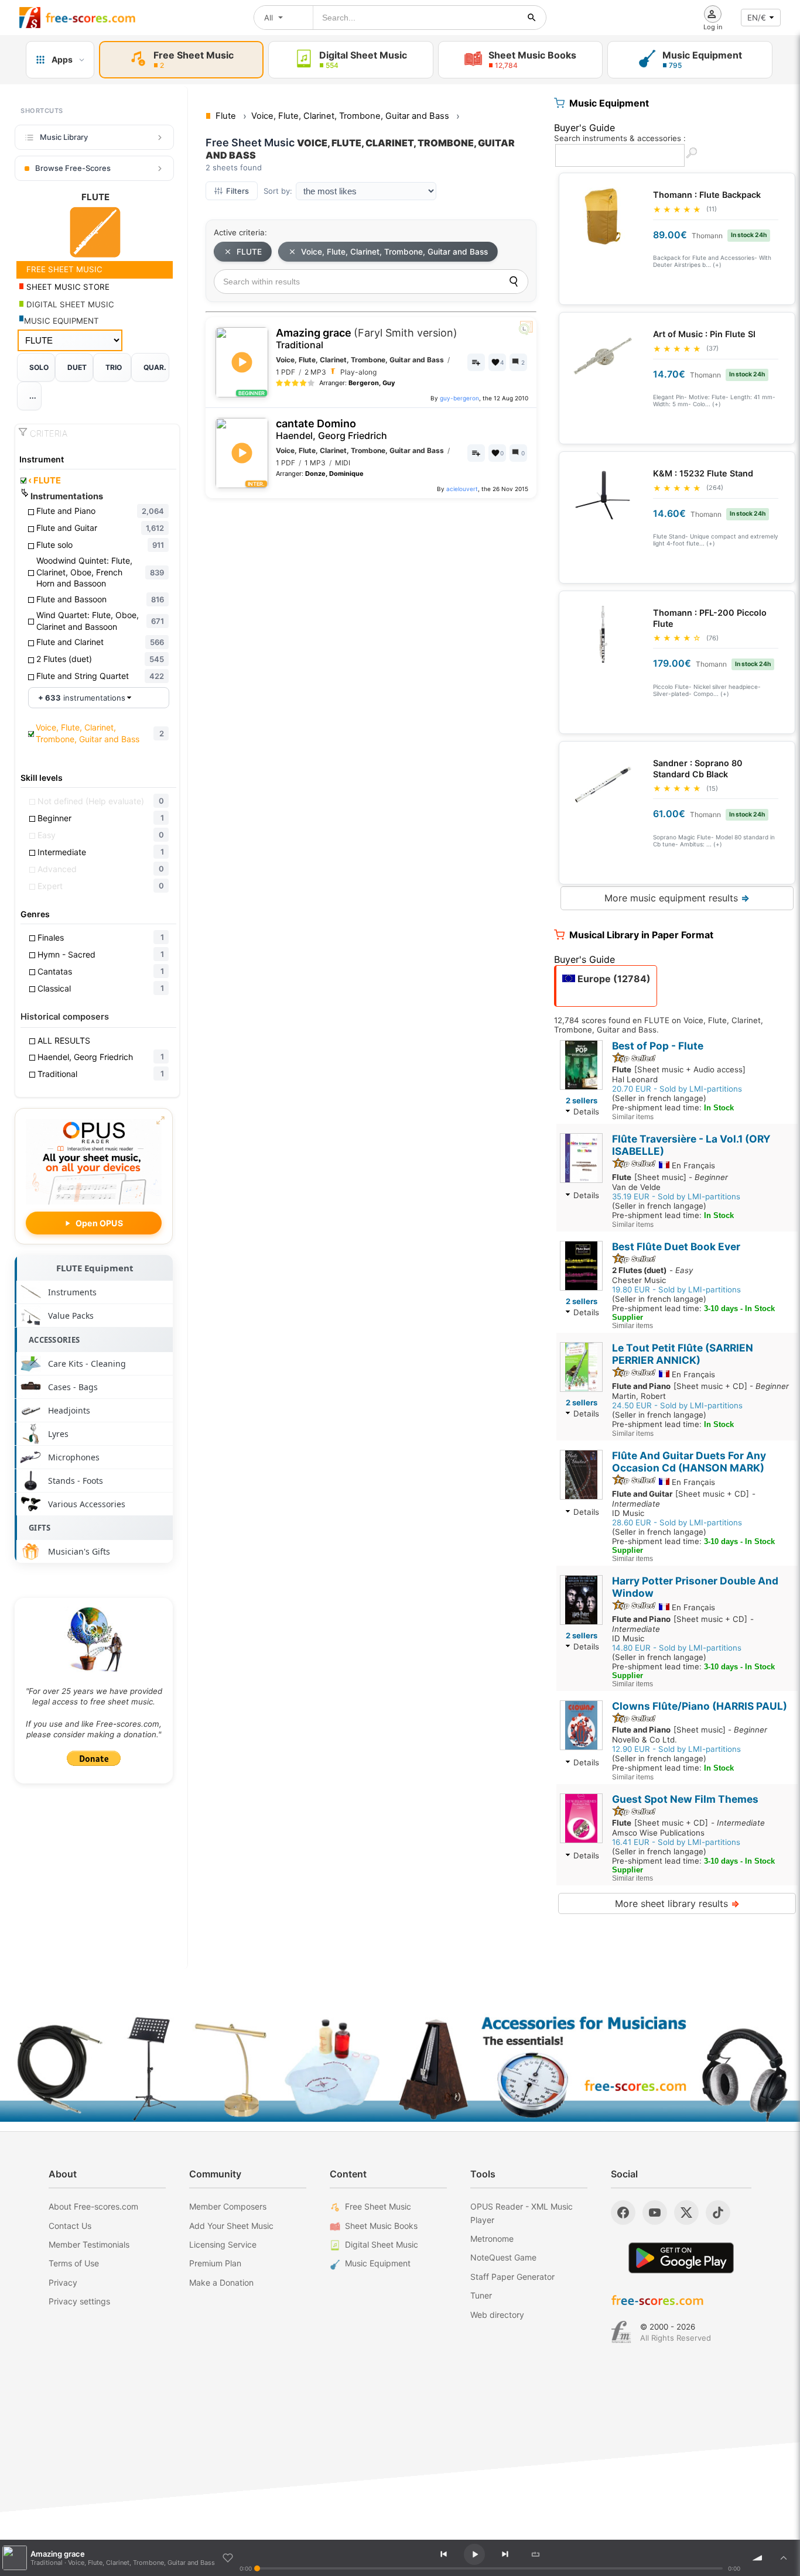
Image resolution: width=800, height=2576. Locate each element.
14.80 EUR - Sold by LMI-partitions (677, 1648)
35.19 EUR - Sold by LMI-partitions (676, 1196)
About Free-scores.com (93, 2206)
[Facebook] (623, 2213)
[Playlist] (784, 2558)
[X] (686, 2213)
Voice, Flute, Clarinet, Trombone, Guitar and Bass (394, 252)
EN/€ (757, 18)
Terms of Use (74, 2263)
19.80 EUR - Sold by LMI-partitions (676, 1289)
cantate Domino (331, 429)
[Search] (514, 282)
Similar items (633, 1117)
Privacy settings (79, 2301)
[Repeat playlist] (536, 2554)
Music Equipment (378, 2263)
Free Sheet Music (378, 2206)
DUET (77, 367)
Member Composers (228, 2206)
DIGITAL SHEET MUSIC (69, 304)
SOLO (39, 367)
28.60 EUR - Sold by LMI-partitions (677, 1522)
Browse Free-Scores (73, 168)
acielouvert (462, 489)
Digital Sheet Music (382, 2244)
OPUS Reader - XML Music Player (522, 2213)
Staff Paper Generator (512, 2277)
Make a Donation (221, 2282)
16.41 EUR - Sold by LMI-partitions (676, 1842)
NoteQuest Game (503, 2257)
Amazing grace (367, 339)
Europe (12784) (613, 979)
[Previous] (444, 2554)
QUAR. (155, 367)
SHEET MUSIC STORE (67, 287)
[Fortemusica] (621, 2332)
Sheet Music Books (381, 2226)
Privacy (63, 2282)
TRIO (114, 367)
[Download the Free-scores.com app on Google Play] (681, 2258)
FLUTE (45, 481)
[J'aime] (228, 2558)
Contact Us (70, 2226)
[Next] (505, 2554)
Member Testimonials (89, 2244)
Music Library (64, 137)
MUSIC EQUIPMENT (61, 321)
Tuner (481, 2295)
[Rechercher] (532, 18)
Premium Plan (215, 2263)
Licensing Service (223, 2244)
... (33, 396)
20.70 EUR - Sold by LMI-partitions (677, 1089)
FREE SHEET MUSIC (63, 269)
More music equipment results (677, 898)
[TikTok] (718, 2213)
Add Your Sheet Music (231, 2226)
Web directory (497, 2315)
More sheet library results (677, 1903)
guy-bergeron (459, 398)
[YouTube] (655, 2213)
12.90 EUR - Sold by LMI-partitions (676, 1749)
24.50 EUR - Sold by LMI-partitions (677, 1405)
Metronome (492, 2239)
